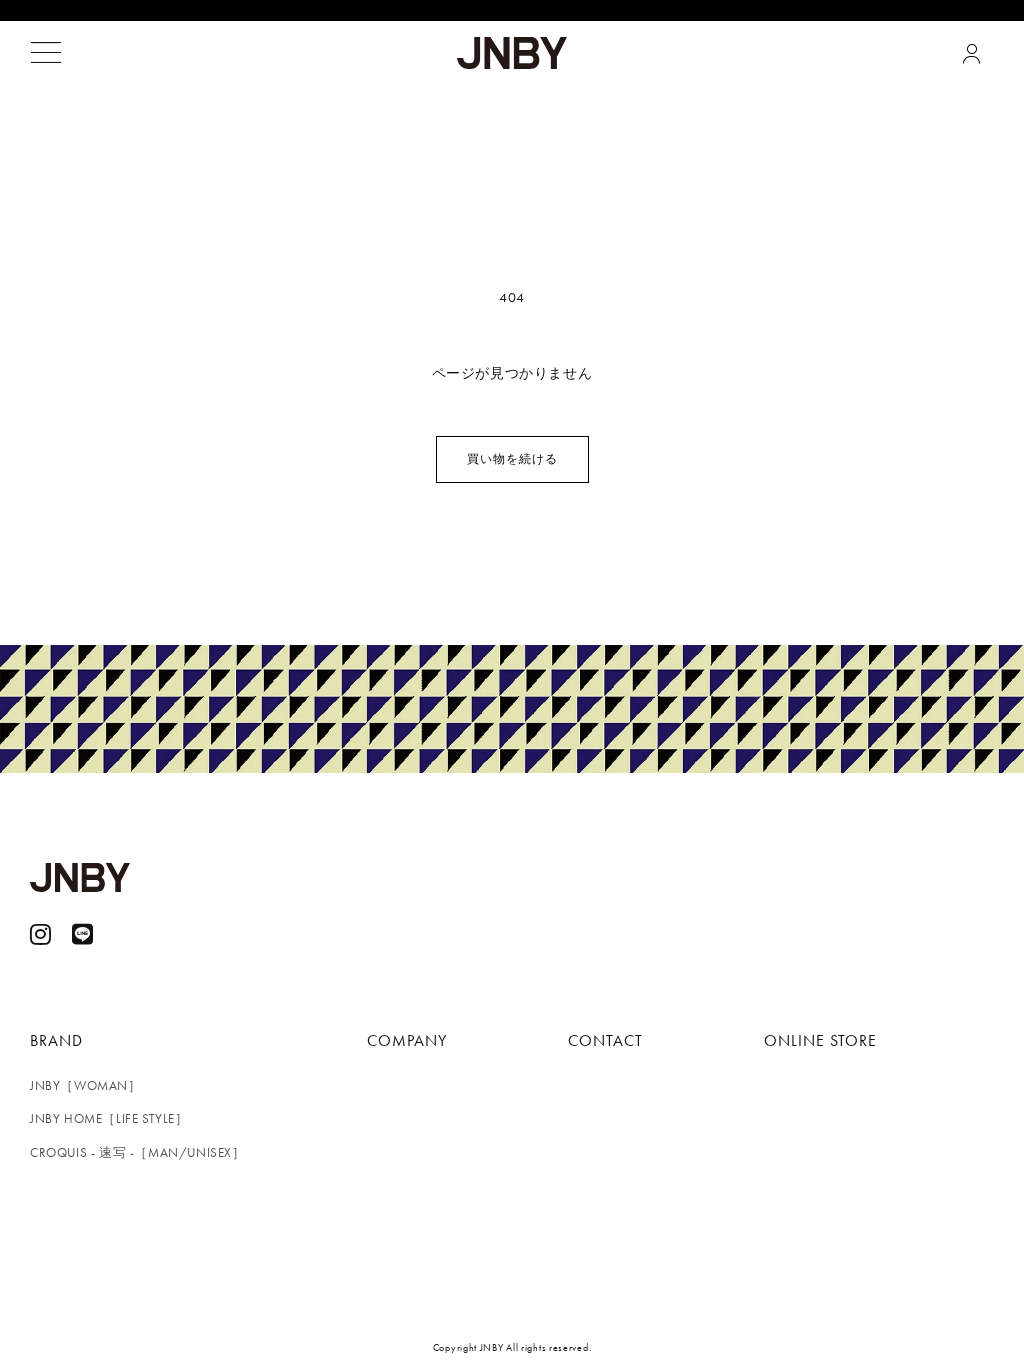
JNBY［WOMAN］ (86, 1085)
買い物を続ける (512, 459)
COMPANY (407, 1040)
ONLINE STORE (820, 1040)
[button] (46, 53)
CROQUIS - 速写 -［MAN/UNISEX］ (138, 1152)
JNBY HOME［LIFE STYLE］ (109, 1118)
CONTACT (605, 1040)
